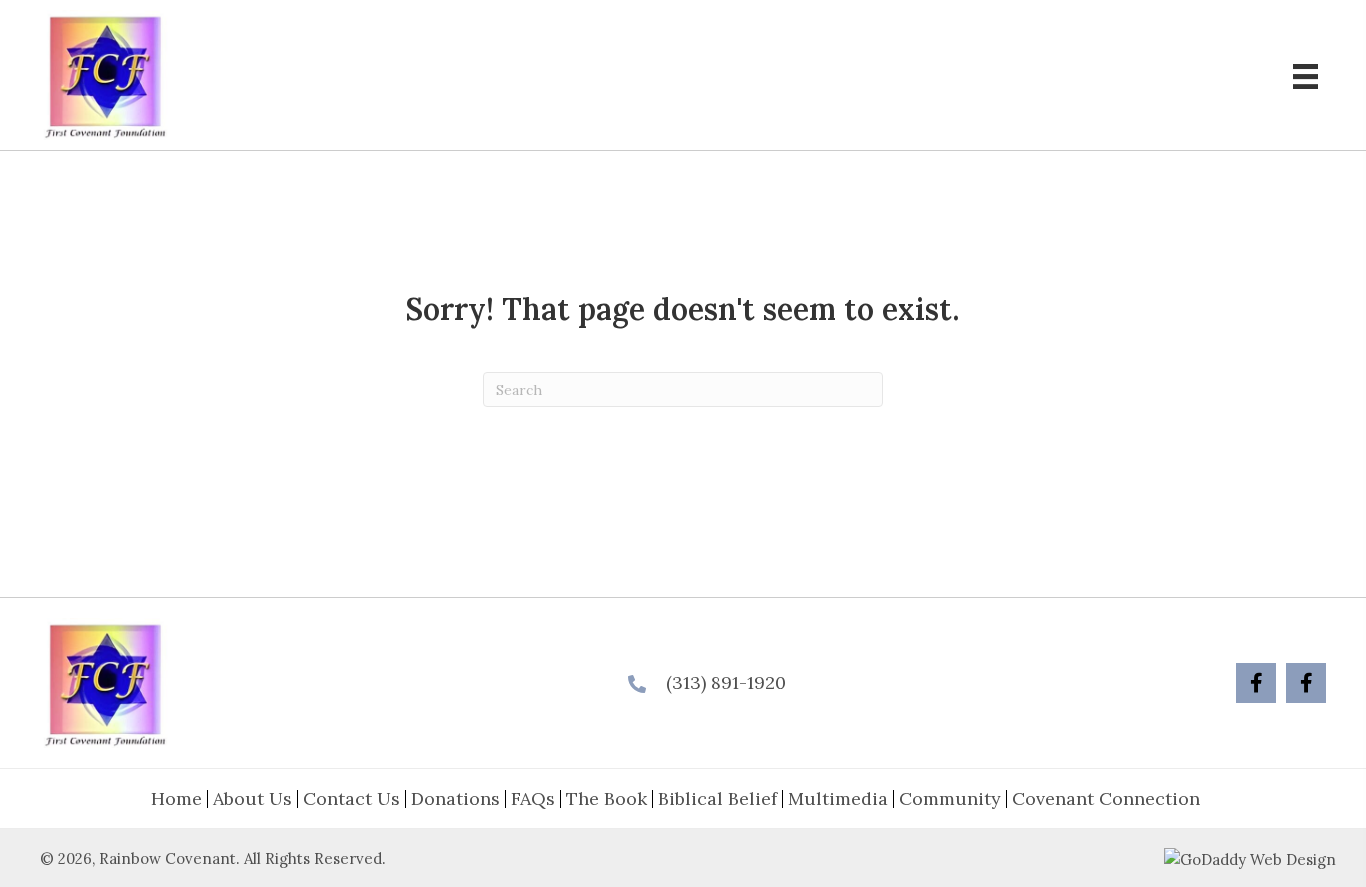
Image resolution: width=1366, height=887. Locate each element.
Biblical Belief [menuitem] (717, 799)
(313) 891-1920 (726, 682)
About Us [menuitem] (252, 799)
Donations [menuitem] (455, 799)
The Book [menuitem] (606, 799)
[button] (1256, 683)
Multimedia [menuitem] (838, 799)
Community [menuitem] (950, 799)
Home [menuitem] (176, 799)
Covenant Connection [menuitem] (1106, 799)
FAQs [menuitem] (533, 799)
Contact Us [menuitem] (351, 799)
